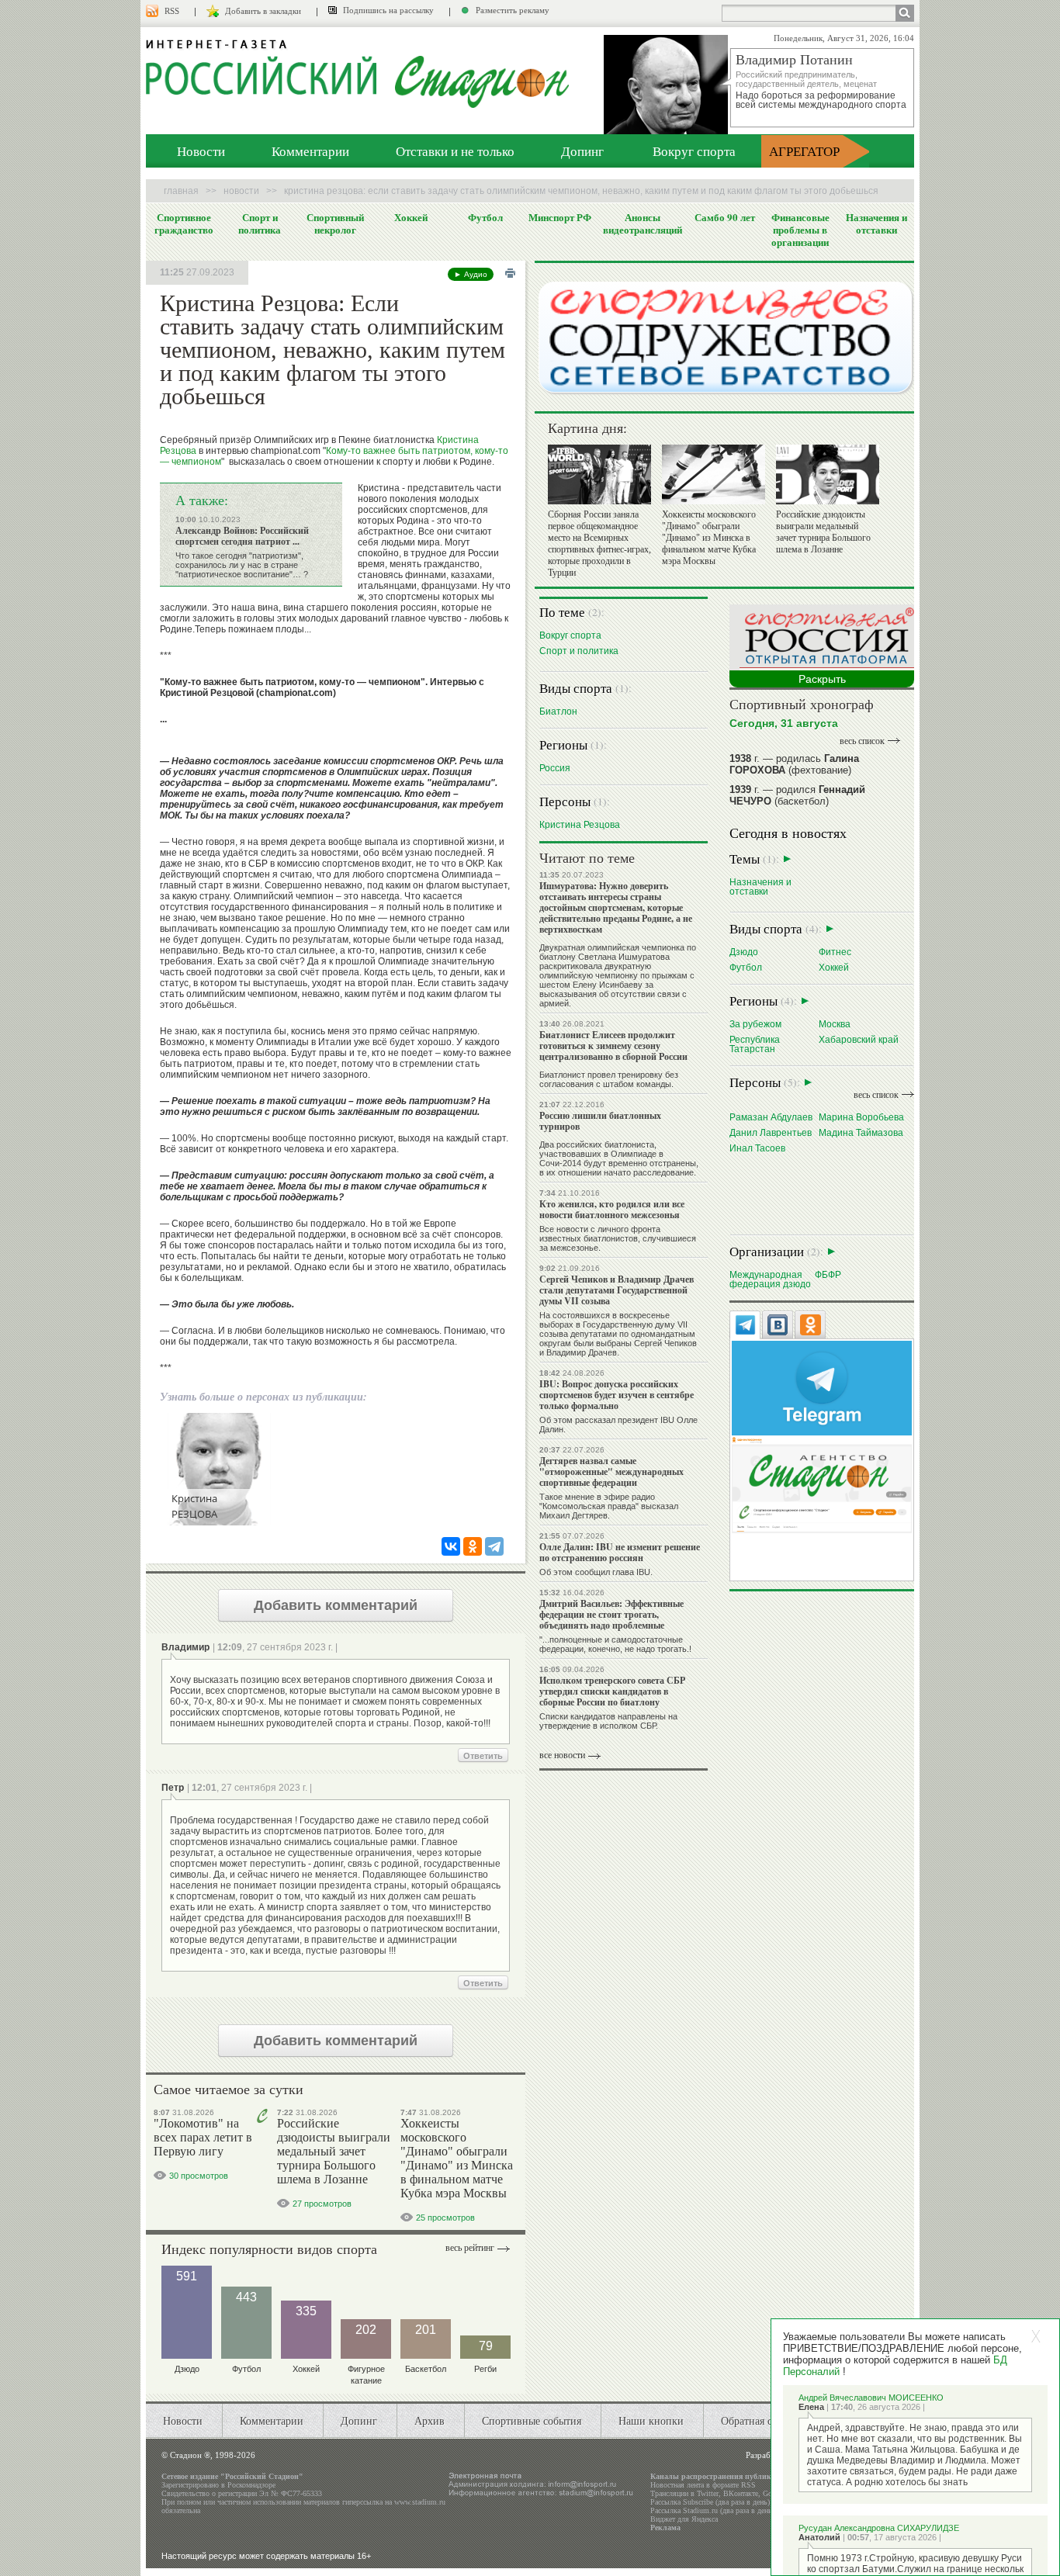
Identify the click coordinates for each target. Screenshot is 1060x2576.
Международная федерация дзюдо (770, 1279)
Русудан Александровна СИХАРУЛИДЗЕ (879, 2528)
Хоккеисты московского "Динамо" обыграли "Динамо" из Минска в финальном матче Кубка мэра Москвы (457, 2158)
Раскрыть (822, 679)
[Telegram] (494, 1546)
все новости (562, 1755)
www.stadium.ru (420, 2502)
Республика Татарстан (755, 1044)
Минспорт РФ (560, 217)
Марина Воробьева (861, 1117)
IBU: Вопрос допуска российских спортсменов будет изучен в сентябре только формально (617, 1395)
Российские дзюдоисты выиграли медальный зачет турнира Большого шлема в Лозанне (334, 2151)
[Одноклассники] (473, 1546)
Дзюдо (744, 952)
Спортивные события (532, 2420)
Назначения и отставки (876, 223)
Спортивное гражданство (184, 223)
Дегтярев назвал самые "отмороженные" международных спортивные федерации (611, 1472)
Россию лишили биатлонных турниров (600, 1121)
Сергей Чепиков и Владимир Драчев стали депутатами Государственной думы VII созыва (617, 1290)
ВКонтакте (741, 2493)
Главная (181, 191)
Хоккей (411, 217)
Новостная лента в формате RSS (703, 2485)
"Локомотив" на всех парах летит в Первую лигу (203, 2137)
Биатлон (558, 711)
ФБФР (828, 1274)
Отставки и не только (455, 151)
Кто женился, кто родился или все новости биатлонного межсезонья (612, 1209)
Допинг (582, 151)
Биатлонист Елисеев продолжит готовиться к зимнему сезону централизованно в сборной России (613, 1046)
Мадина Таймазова (861, 1132)
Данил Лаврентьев (771, 1132)
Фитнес (835, 952)
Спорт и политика (260, 223)
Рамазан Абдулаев (771, 1117)
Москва (835, 1024)
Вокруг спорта (694, 151)
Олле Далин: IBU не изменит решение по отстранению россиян (620, 1552)
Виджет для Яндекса (684, 2519)
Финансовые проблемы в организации (800, 230)
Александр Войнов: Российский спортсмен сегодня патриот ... (242, 536)
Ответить (483, 1756)
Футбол (485, 217)
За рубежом (755, 1024)
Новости (201, 151)
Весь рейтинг (470, 2248)
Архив (430, 2420)
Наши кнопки (651, 2420)
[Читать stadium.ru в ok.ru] (822, 1484)
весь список (862, 741)
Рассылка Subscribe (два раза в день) (710, 2502)
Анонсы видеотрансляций (643, 223)
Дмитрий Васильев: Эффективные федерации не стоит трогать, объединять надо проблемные (611, 1614)
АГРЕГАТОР (804, 151)
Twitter (708, 2493)
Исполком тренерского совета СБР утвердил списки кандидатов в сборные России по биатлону (612, 1691)
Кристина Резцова (580, 824)
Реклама (665, 2528)
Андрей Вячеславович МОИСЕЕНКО (871, 2398)
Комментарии (310, 151)
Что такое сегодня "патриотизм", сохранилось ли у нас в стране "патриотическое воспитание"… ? (242, 565)
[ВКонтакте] (451, 1546)
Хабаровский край (859, 1039)
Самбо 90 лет (725, 217)
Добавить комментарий (336, 1605)
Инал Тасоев (757, 1148)
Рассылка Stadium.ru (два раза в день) (712, 2510)
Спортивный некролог (335, 223)
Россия (555, 768)
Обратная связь (756, 2420)
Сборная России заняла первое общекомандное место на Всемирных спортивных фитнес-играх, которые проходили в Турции (599, 544)
